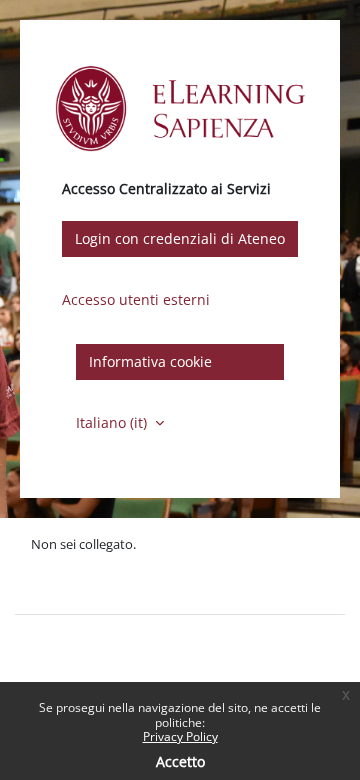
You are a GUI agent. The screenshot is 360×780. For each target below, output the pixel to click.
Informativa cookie (150, 361)
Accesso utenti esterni (136, 299)
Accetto (180, 761)
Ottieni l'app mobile (89, 587)
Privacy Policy (180, 736)
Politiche (56, 565)
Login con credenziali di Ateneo (180, 238)
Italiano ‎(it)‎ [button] (113, 422)
